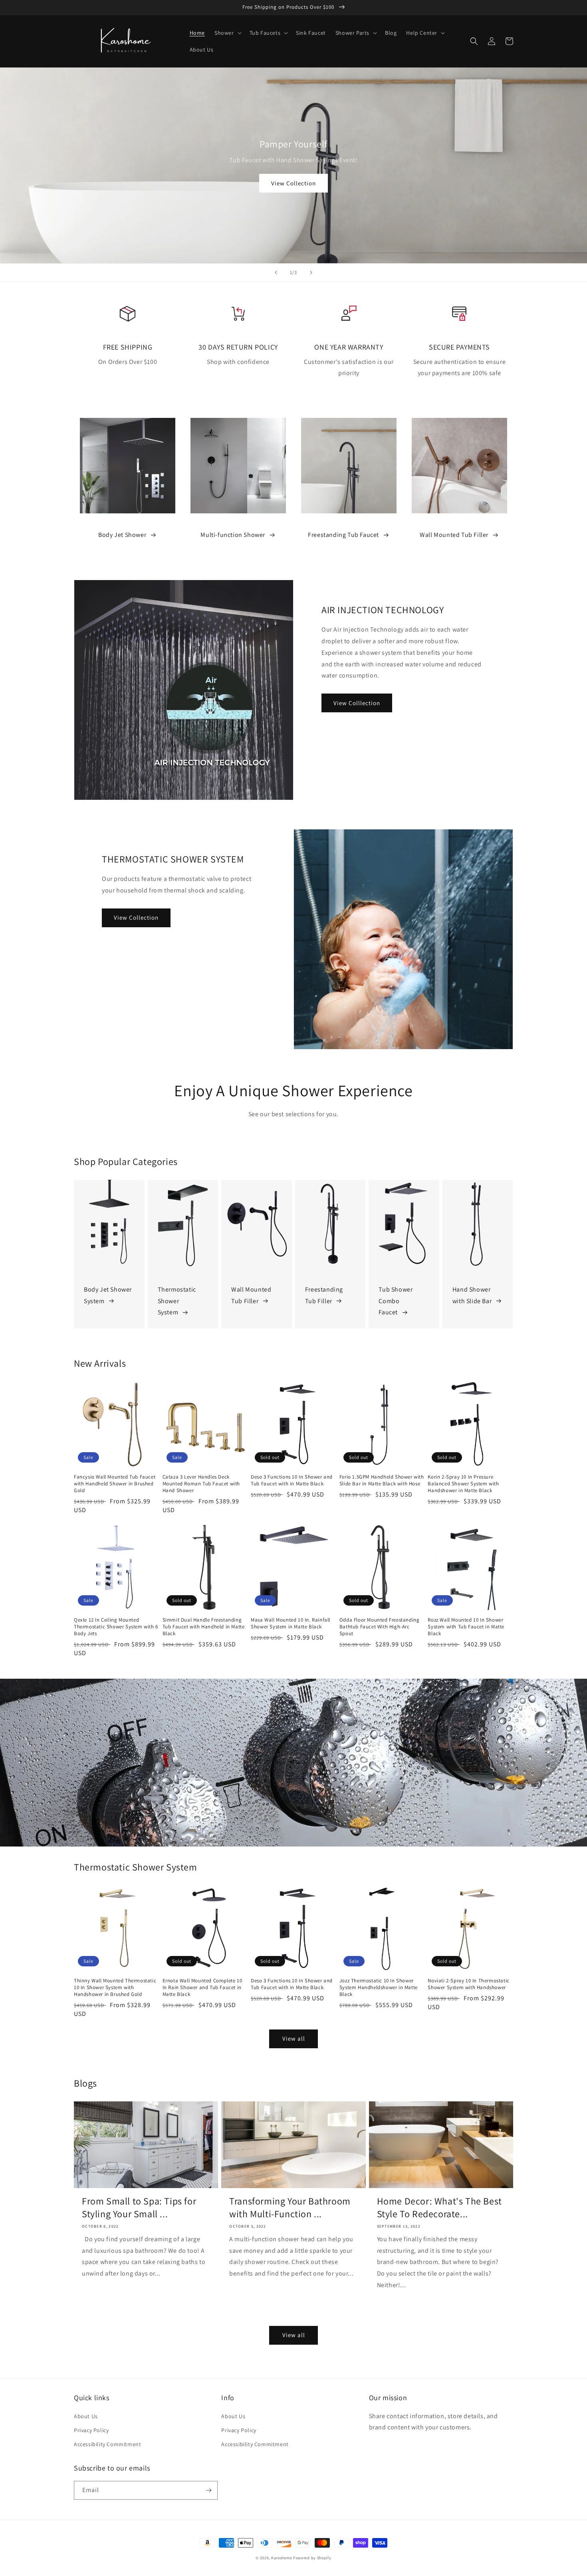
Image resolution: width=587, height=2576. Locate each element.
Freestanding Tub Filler (324, 1295)
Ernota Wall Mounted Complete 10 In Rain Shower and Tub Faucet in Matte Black (202, 1988)
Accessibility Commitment (107, 2444)
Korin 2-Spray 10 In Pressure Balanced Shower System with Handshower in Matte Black (463, 1484)
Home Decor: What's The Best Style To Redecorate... (439, 2207)
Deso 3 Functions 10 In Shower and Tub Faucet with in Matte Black (292, 1480)
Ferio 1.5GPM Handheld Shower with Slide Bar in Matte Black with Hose (382, 1480)
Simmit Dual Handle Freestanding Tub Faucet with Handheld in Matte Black (204, 1627)
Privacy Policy (91, 2430)
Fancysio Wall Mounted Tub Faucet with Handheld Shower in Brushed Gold (115, 1484)
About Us (86, 2416)
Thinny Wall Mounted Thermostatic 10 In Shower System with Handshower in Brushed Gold (115, 1988)
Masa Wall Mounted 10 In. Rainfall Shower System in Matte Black (291, 1623)
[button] (227, 33)
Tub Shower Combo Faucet (396, 1301)
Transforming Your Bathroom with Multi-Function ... (290, 2207)
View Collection (293, 183)
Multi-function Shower (233, 535)
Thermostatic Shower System (177, 1301)
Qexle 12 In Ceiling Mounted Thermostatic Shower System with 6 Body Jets (116, 1627)
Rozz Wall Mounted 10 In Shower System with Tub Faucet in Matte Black (466, 1627)
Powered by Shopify (312, 2558)
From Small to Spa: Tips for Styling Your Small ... (139, 2207)
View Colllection (357, 703)
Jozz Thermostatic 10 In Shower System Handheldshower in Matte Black (379, 1988)
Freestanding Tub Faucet (343, 535)
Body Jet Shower (122, 535)
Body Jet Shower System (108, 1295)
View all (294, 2038)
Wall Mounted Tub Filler (454, 535)
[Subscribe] (208, 2490)
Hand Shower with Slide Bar (472, 1295)
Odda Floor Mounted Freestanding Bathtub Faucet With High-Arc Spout (380, 1627)
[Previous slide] (276, 272)
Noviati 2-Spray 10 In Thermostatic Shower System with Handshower (468, 1984)
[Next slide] (311, 272)
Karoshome (282, 2558)
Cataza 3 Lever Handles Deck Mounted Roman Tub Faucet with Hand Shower (201, 1484)
